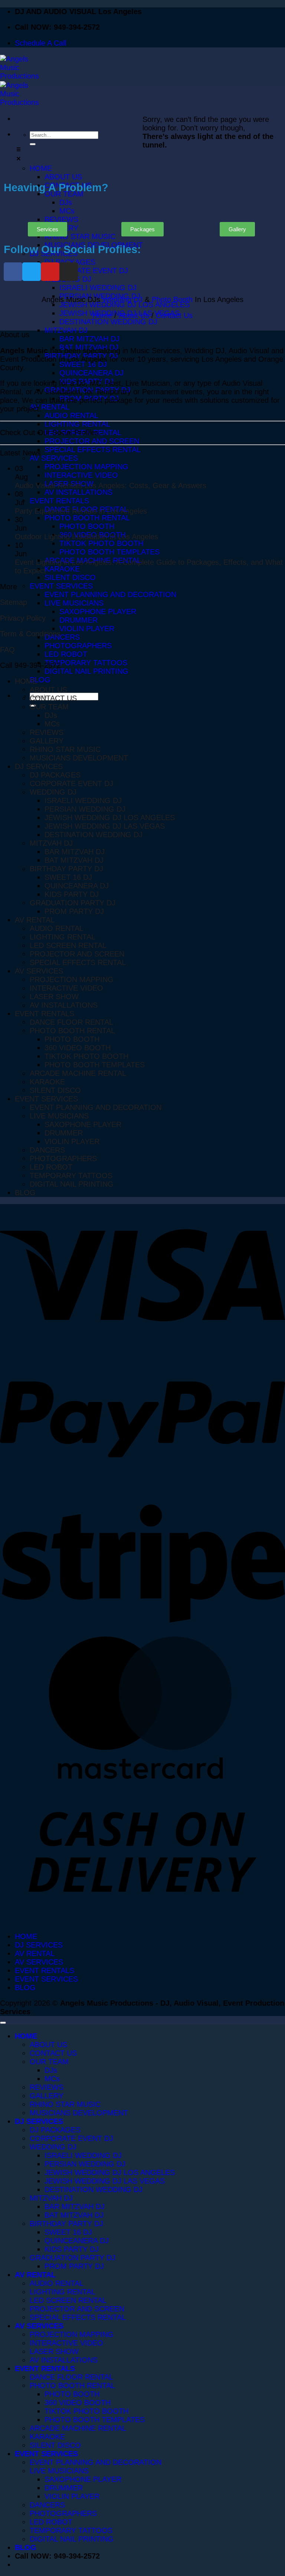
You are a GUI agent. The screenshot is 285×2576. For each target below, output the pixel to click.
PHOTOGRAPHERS (63, 1158)
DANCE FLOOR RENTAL (71, 1022)
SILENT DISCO (55, 1090)
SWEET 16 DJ (68, 877)
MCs (52, 724)
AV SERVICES (39, 971)
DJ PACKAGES (55, 775)
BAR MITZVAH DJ (75, 852)
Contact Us (174, 315)
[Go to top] (3, 2023)
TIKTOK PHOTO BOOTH (86, 1056)
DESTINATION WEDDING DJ (94, 835)
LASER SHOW (54, 997)
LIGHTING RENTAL (63, 937)
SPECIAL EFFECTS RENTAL (78, 962)
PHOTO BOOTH (72, 1039)
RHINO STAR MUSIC (65, 749)
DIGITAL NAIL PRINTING (72, 1184)
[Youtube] (50, 272)
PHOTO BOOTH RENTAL (72, 1031)
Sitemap (14, 602)
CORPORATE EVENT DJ (71, 783)
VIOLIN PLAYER (72, 1141)
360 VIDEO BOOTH (78, 1048)
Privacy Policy (23, 618)
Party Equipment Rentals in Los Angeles (81, 511)
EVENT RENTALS (45, 1014)
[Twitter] (32, 272)
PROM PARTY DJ (74, 911)
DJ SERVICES (39, 766)
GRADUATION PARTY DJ (73, 903)
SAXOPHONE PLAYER (83, 1124)
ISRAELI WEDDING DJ (83, 800)
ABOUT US (48, 690)
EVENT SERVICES (46, 1099)
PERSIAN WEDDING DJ (85, 809)
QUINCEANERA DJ (77, 886)
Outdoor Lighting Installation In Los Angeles (86, 537)
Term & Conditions (30, 634)
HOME (26, 681)
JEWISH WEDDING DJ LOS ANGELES (110, 818)
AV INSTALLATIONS (64, 1005)
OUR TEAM (49, 707)
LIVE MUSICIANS (59, 1116)
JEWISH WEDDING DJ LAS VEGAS (105, 826)
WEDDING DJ (53, 792)
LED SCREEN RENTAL (68, 945)
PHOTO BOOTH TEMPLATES (95, 1065)
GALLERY (47, 741)
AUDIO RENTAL (57, 928)
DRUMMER (64, 1133)
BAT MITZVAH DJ (74, 860)
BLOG (25, 1193)
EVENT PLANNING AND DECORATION (96, 1107)
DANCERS (47, 1150)
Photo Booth (172, 299)
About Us (134, 315)
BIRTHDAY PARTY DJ (66, 869)
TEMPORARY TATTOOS (71, 1176)
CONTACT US (53, 698)
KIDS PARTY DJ (72, 894)
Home (102, 315)
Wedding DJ (122, 299)
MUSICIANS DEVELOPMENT (79, 758)
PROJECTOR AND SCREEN (77, 954)
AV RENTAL (35, 920)
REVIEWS (47, 732)
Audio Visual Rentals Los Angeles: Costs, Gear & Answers (111, 485)
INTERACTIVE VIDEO (66, 988)
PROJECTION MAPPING (72, 979)
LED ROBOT (51, 1167)
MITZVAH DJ (51, 843)
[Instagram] (69, 272)
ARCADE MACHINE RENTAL (78, 1073)
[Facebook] (13, 272)
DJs (51, 715)
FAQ (7, 650)
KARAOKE (47, 1082)
